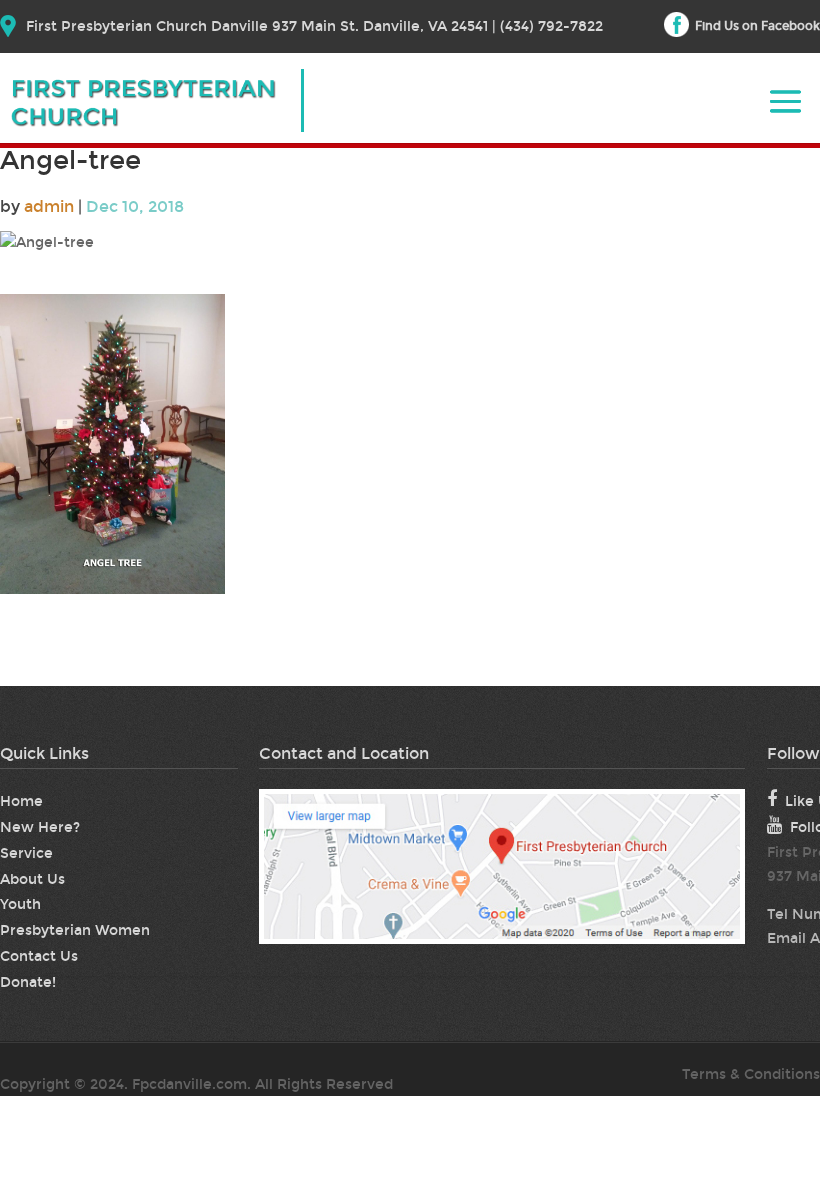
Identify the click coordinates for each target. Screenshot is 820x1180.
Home (21, 801)
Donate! (28, 982)
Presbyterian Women (75, 930)
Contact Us (39, 956)
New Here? (40, 827)
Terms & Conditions (751, 1074)
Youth (20, 904)
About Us (32, 879)
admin (49, 206)
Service (26, 853)
